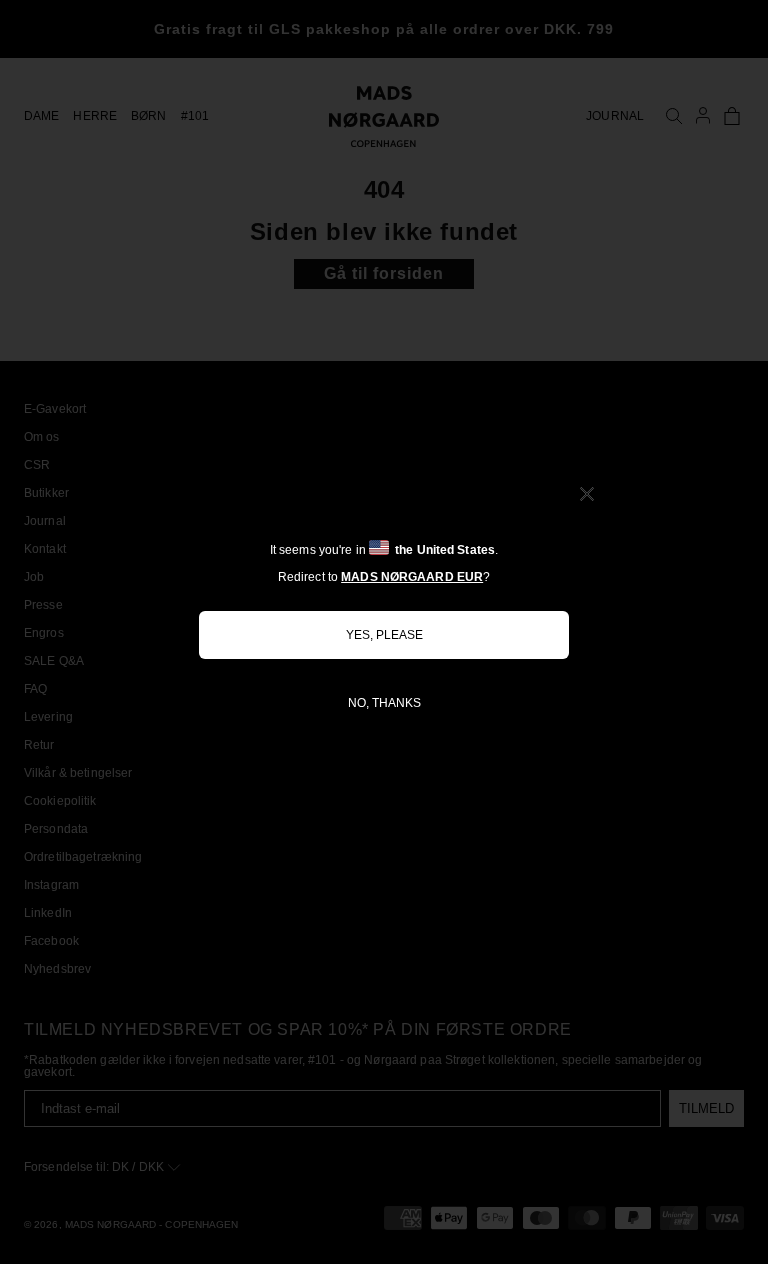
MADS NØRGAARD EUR (412, 577)
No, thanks (384, 703)
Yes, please (384, 635)
